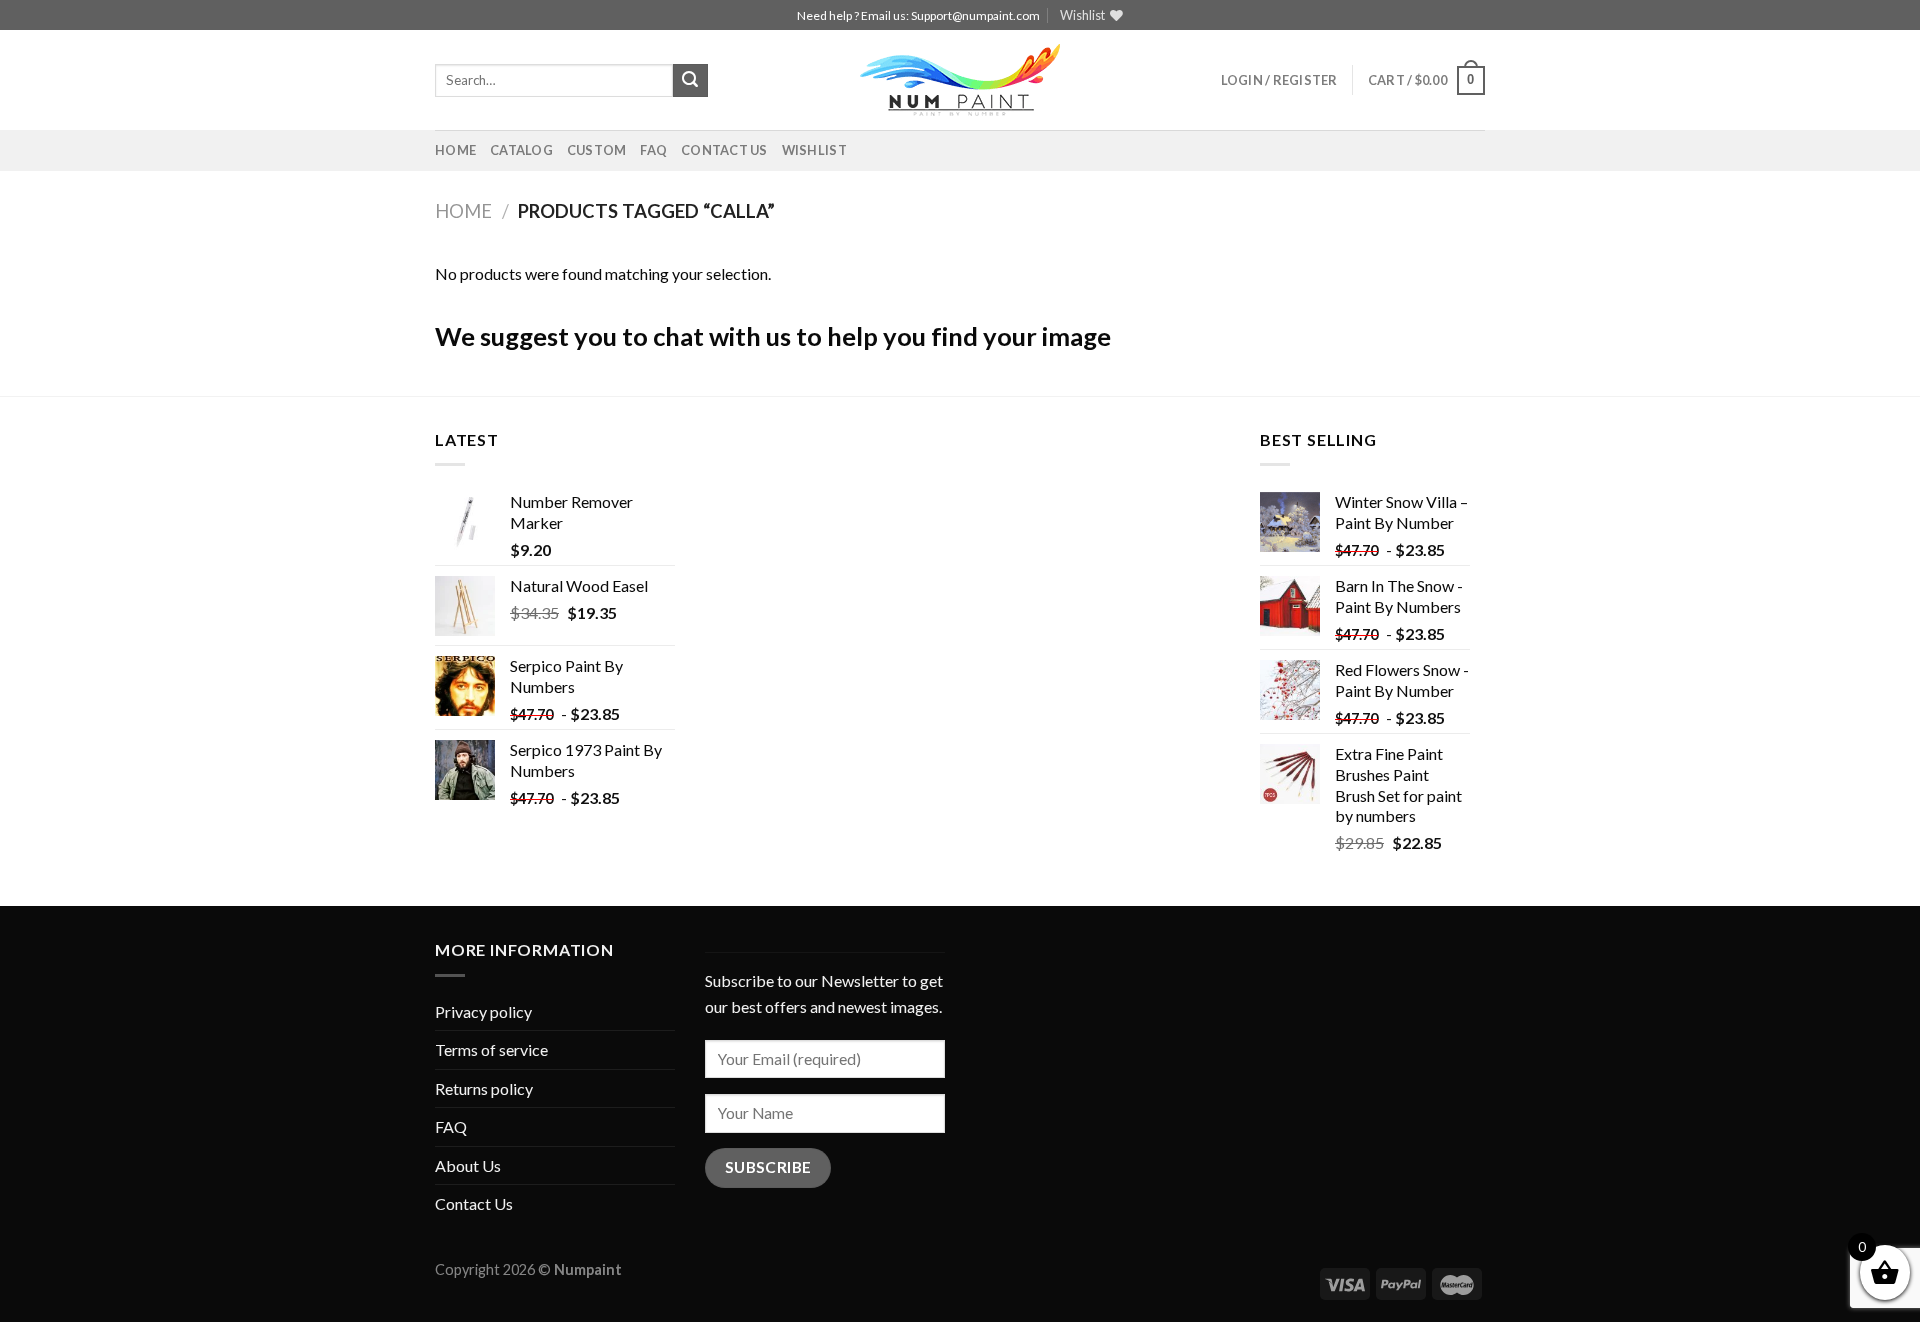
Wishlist (814, 150)
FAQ (653, 150)
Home (455, 150)
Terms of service (491, 1049)
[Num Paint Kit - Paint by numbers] (960, 80)
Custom (597, 150)
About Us (468, 1165)
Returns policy (484, 1088)
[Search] (690, 81)
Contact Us (724, 150)
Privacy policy (483, 1011)
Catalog (521, 150)
